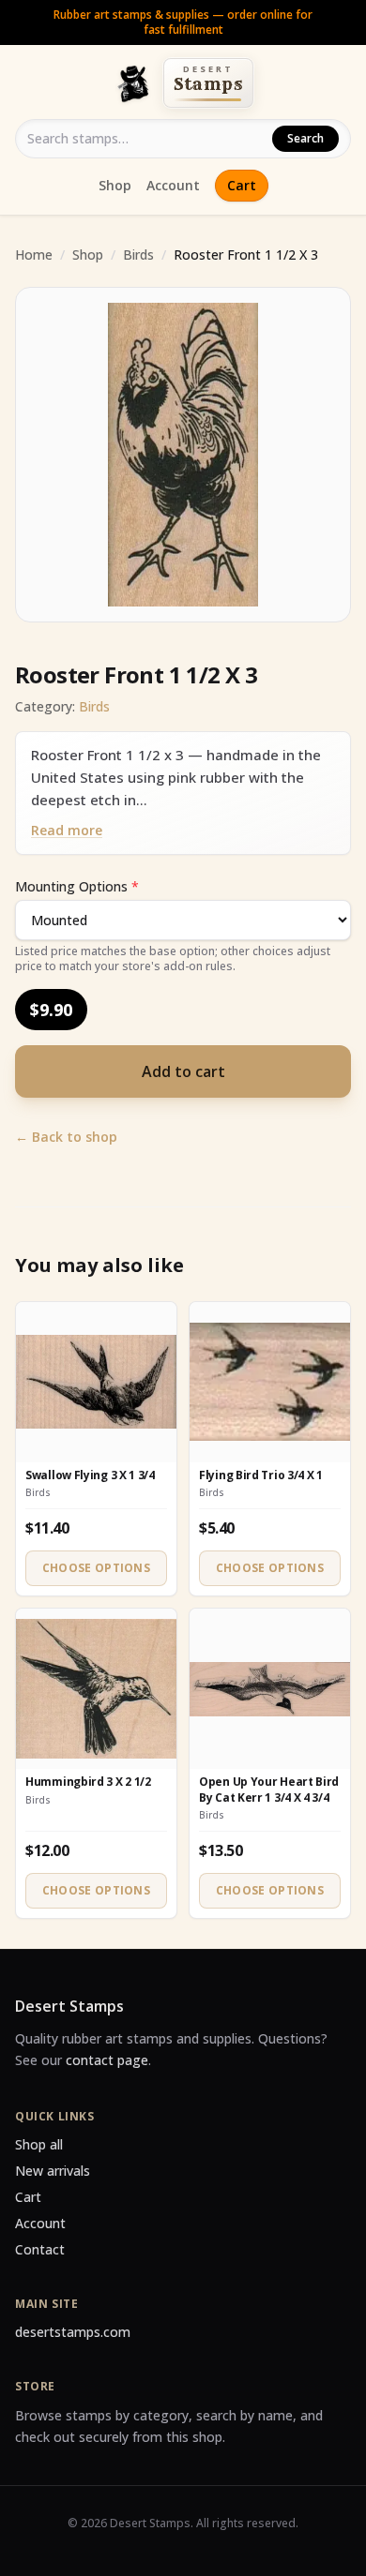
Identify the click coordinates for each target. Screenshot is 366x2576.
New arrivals (53, 2171)
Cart (242, 185)
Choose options (96, 1568)
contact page (107, 2060)
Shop (115, 185)
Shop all (39, 2144)
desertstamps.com (73, 2332)
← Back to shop (66, 1137)
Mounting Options (77, 886)
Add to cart (183, 1071)
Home (34, 255)
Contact (40, 2249)
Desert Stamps (69, 2006)
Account (173, 185)
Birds (138, 255)
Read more (67, 830)
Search (305, 138)
